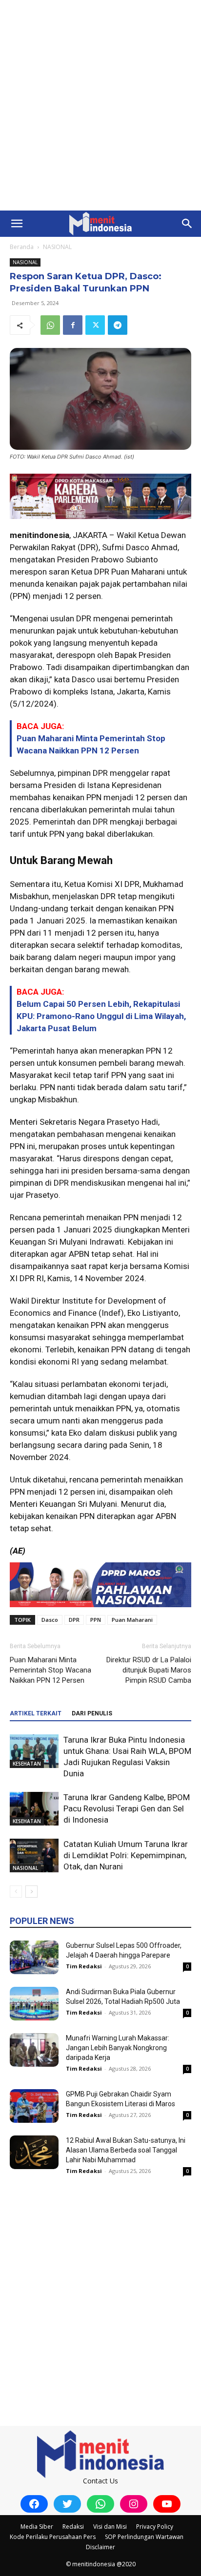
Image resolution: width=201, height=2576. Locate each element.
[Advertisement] (100, 105)
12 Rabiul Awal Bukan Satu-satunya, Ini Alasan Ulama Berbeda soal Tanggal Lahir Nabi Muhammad (126, 2150)
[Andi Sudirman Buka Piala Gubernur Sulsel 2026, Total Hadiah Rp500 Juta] (34, 2004)
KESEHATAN (27, 1764)
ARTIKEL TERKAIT (36, 1713)
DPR (74, 1620)
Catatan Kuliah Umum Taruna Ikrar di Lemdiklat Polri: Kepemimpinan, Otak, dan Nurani (126, 1855)
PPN (96, 1620)
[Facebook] (73, 325)
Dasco (50, 1620)
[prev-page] (16, 1892)
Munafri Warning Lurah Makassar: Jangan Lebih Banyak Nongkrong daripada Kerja (118, 2048)
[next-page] (31, 1892)
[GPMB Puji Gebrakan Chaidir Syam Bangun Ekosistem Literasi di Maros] (34, 2106)
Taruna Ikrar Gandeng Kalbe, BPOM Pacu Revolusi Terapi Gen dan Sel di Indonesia (127, 1808)
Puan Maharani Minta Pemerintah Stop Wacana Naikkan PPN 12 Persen (50, 1670)
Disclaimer (100, 2547)
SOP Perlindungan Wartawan (144, 2537)
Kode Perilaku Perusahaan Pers (53, 2537)
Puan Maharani (132, 1620)
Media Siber (37, 2527)
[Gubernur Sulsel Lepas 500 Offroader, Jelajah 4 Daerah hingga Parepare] (34, 1957)
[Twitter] (95, 325)
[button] (17, 224)
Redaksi (73, 2527)
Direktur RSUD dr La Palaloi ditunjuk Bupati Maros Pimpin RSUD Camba (149, 1670)
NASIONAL (57, 247)
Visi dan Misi (110, 2527)
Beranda (22, 247)
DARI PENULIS (92, 1713)
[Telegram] (118, 325)
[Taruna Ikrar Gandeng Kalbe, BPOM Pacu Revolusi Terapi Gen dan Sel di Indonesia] (34, 1809)
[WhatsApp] (50, 325)
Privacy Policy (155, 2527)
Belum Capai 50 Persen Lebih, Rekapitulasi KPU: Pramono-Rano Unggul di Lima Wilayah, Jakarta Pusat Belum (101, 1016)
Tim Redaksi (84, 1966)
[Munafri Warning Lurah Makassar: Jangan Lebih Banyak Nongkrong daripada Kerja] (34, 2050)
